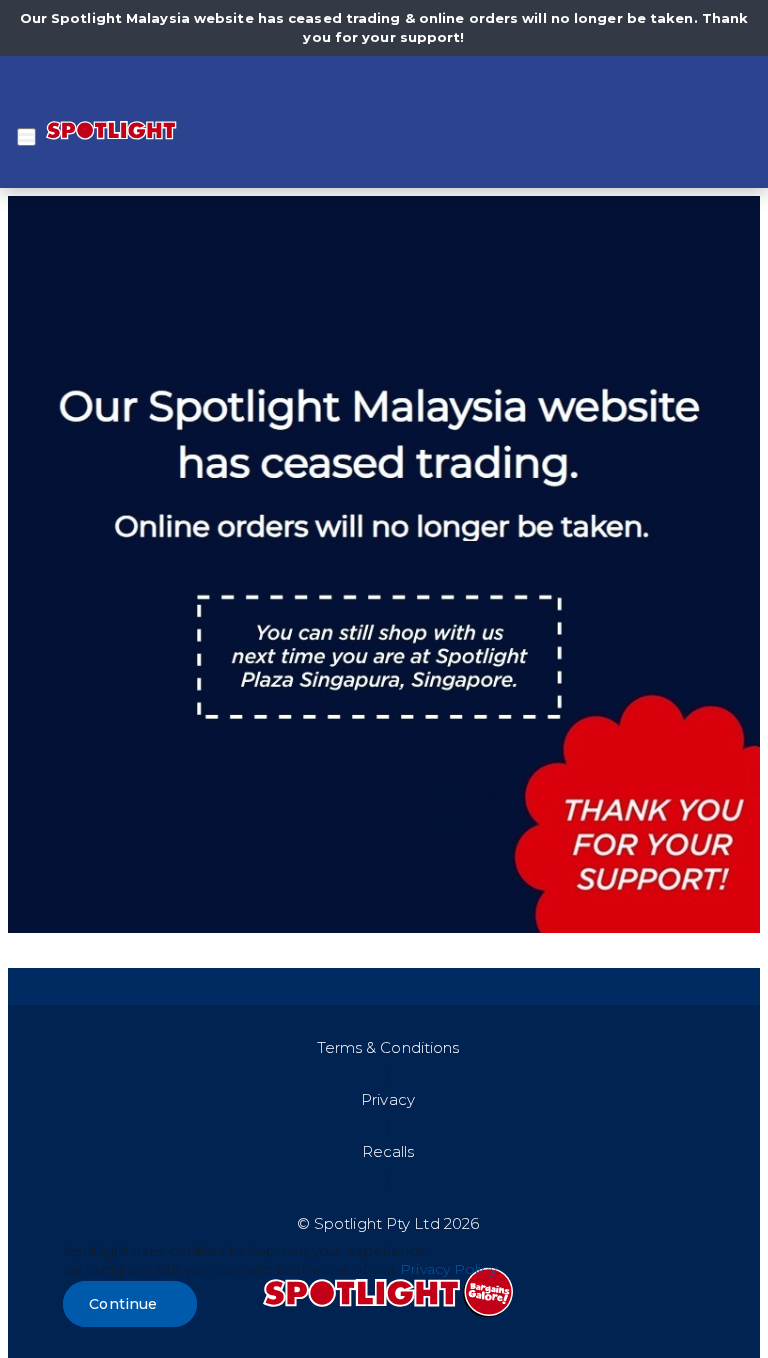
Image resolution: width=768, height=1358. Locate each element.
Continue (123, 1304)
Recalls (388, 1151)
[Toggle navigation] (26, 137)
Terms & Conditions (388, 1047)
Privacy (388, 1099)
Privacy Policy (448, 1269)
